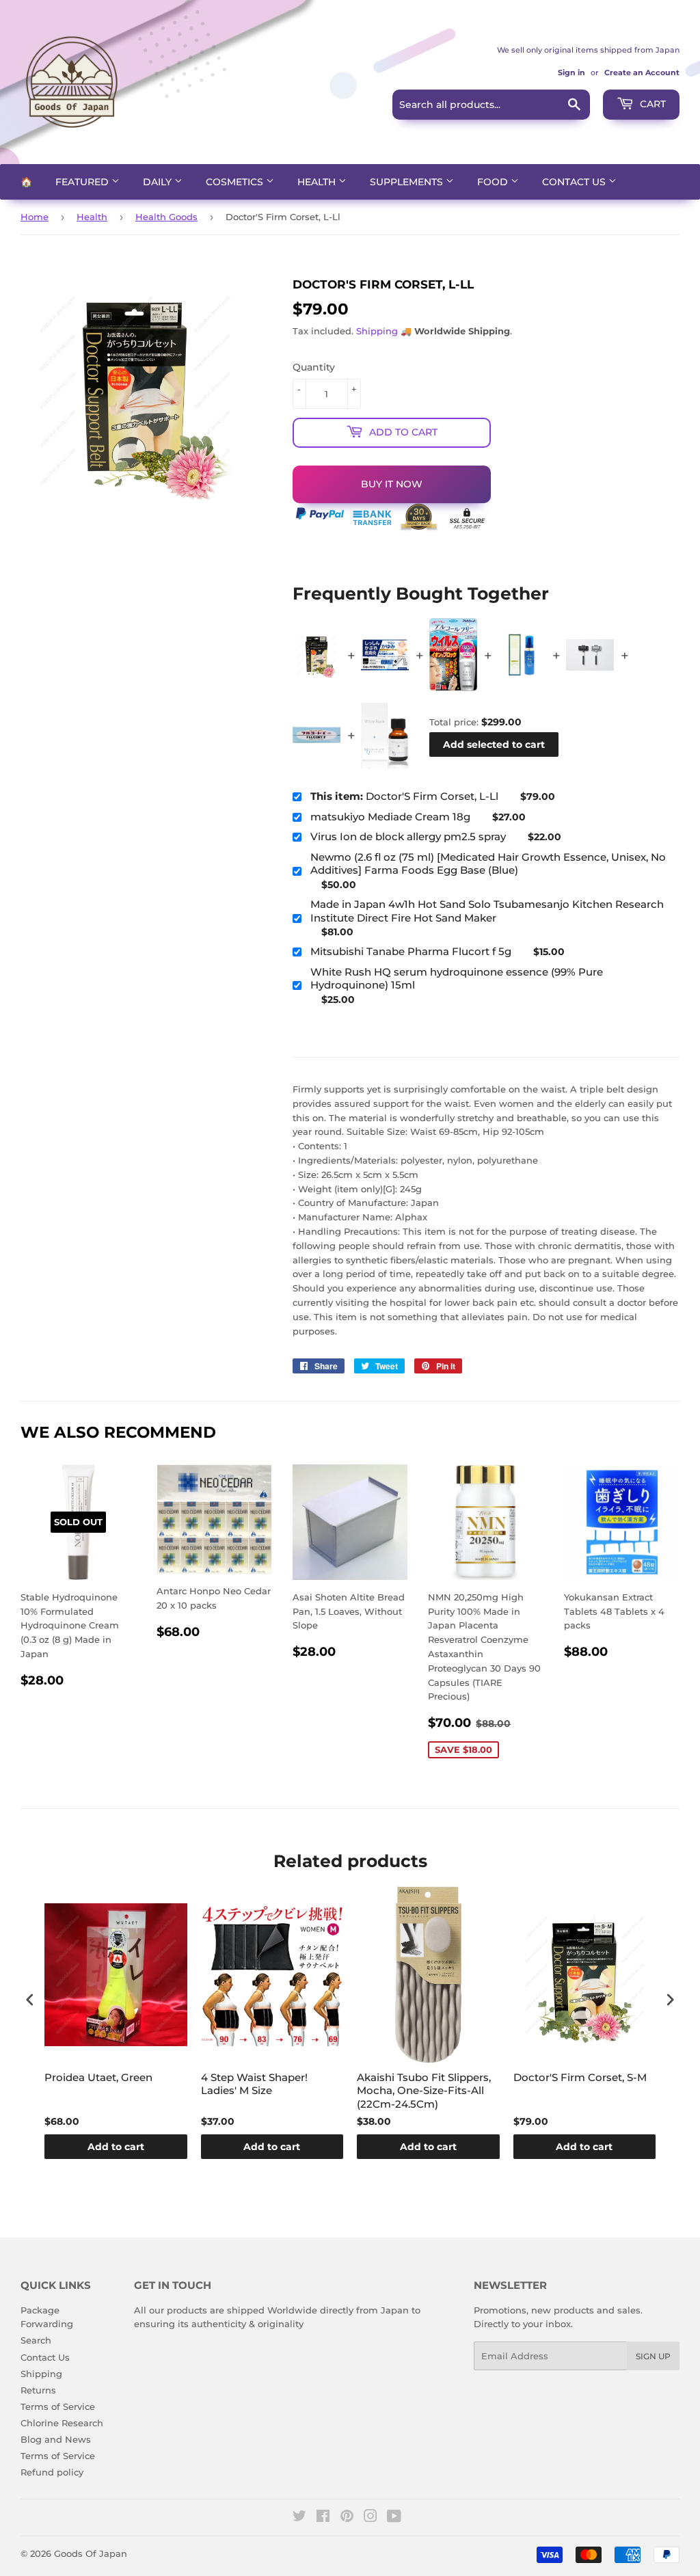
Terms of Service (58, 2406)
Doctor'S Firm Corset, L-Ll (404, 796)
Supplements (408, 182)
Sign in (571, 72)
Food (494, 182)
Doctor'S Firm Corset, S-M (580, 2077)
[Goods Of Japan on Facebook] (323, 2518)
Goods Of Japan (91, 2553)
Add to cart (116, 2147)
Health (318, 182)
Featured (83, 182)
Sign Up (653, 2356)
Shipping (377, 331)
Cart (651, 104)
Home (35, 217)
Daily (159, 182)
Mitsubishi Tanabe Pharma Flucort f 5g (411, 951)
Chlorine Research (62, 2423)
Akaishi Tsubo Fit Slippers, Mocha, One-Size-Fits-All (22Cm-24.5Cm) (424, 2091)
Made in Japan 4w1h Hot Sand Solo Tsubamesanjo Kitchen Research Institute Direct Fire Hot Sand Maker (487, 911)
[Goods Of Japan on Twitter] (299, 2518)
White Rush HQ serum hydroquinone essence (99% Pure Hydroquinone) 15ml (457, 979)
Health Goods (166, 217)
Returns (38, 2390)
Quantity (314, 367)
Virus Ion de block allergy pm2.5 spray (408, 836)
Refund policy (52, 2472)
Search (36, 2340)
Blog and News (56, 2439)
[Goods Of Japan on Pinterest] (347, 2518)
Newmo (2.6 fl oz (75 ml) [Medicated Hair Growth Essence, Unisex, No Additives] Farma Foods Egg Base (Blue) (488, 864)
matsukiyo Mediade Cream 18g (390, 817)
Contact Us (575, 182)
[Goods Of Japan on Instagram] (371, 2518)
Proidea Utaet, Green (98, 2077)
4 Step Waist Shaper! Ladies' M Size (254, 2084)
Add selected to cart (494, 744)
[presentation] (30, 1999)
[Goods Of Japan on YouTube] (394, 2518)
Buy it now (392, 484)
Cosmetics (236, 182)
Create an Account (642, 72)
